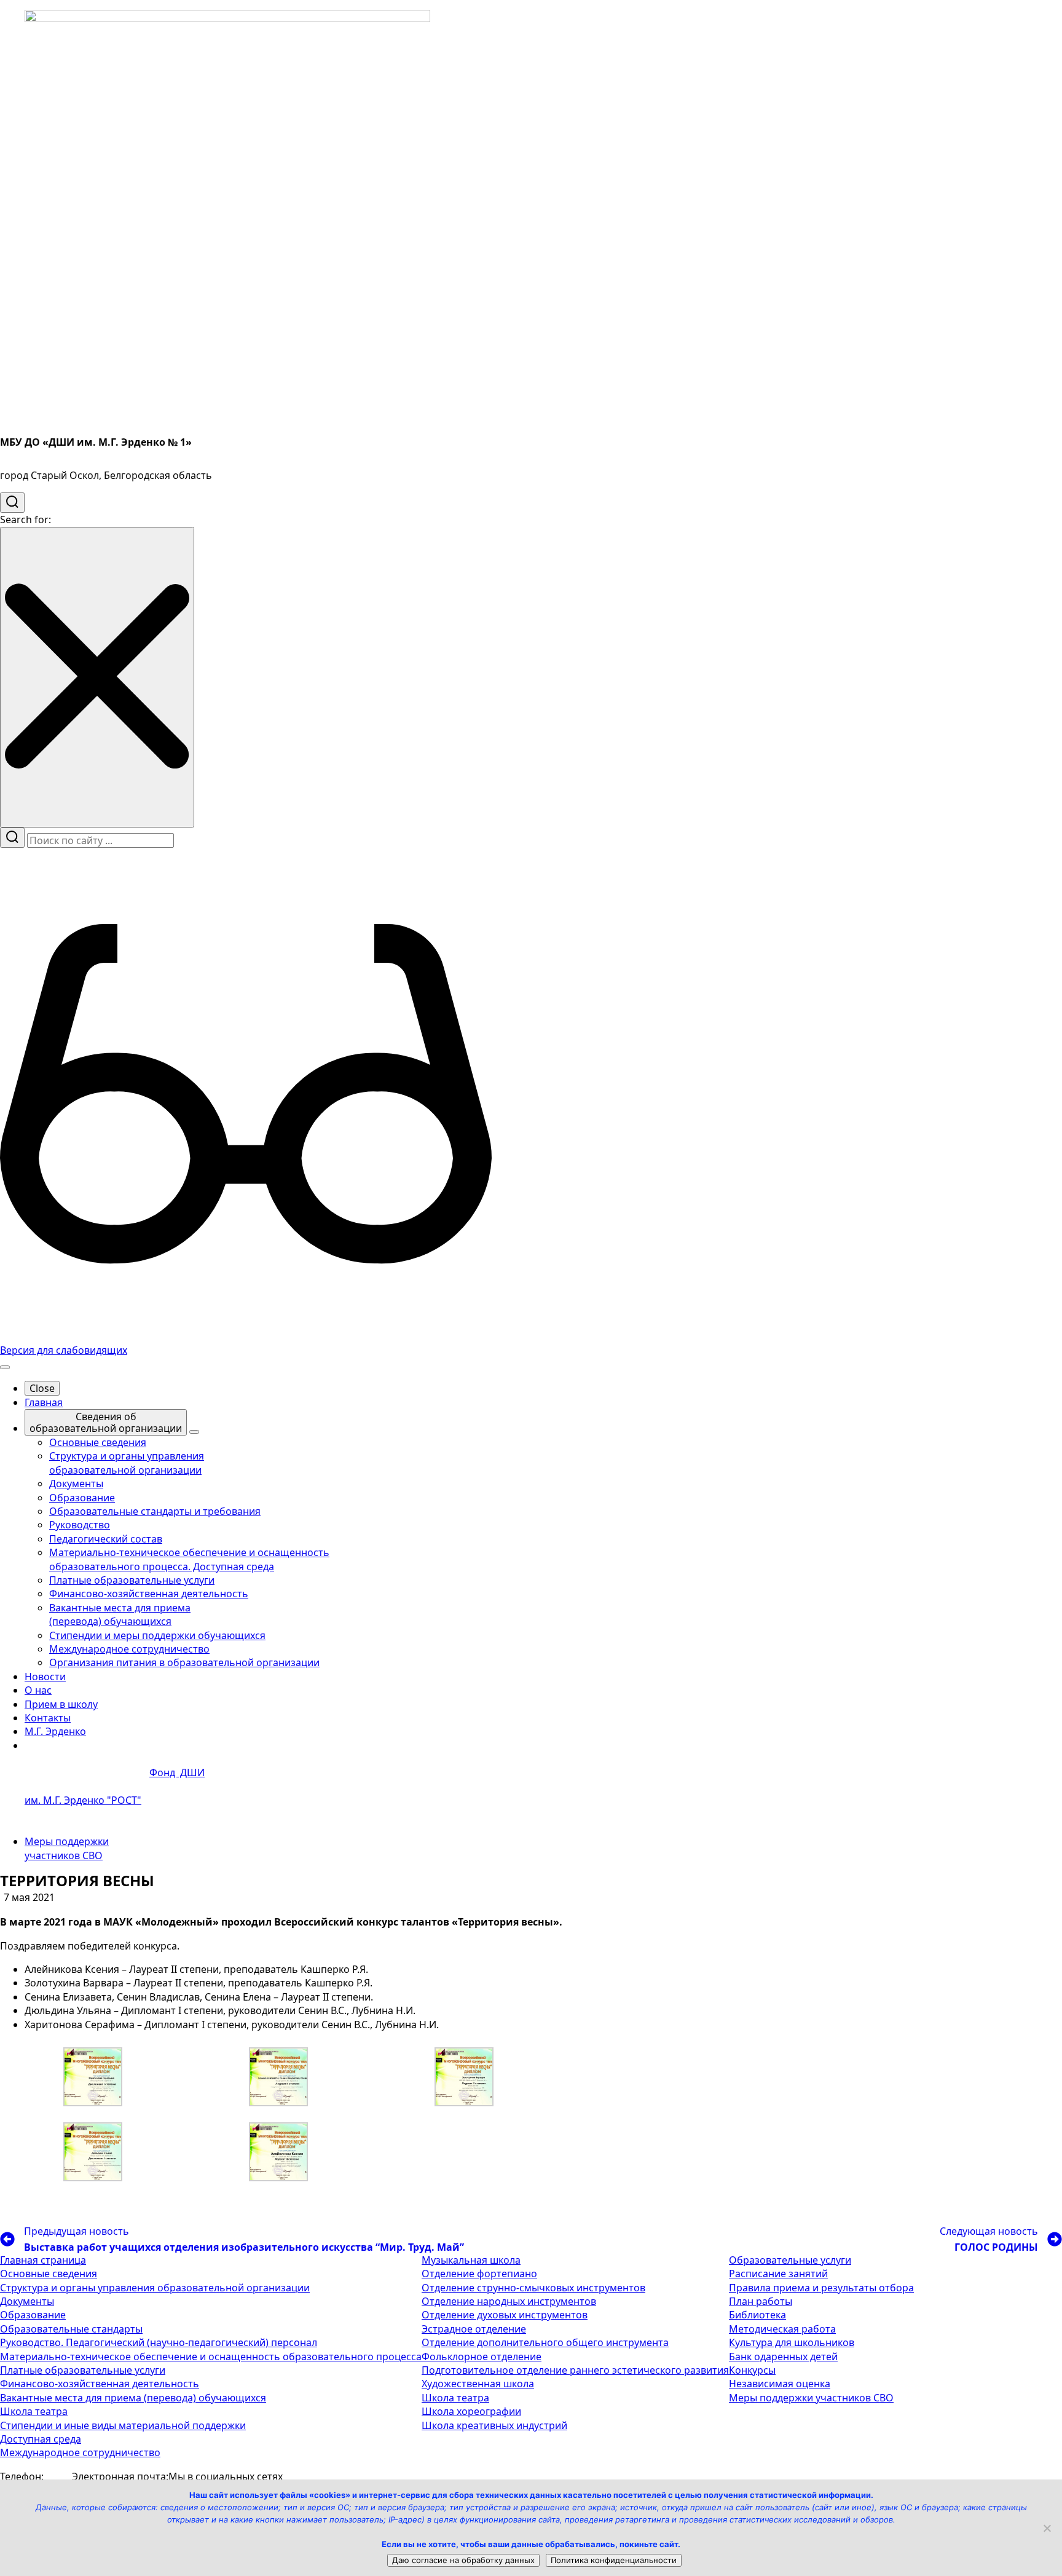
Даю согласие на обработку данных (463, 2560)
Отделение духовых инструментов (505, 2315)
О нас (38, 1690)
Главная (44, 1402)
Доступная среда (41, 2439)
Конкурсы (752, 2370)
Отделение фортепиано (479, 2274)
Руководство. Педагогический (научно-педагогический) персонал (159, 2342)
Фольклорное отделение (482, 2357)
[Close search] (97, 677)
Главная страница (43, 2260)
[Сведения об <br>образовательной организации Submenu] (194, 1432)
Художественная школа (478, 2384)
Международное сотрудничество (80, 2452)
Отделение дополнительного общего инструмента (545, 2342)
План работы (761, 2301)
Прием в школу (61, 1704)
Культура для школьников (792, 2342)
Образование (33, 2315)
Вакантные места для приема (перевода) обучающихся (133, 2398)
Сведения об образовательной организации (106, 1422)
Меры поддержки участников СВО (67, 1848)
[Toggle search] (12, 503)
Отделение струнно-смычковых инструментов (533, 2288)
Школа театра (34, 2411)
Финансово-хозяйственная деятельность (100, 2384)
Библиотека (757, 2315)
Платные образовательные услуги (83, 2370)
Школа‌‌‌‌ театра (455, 2398)
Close (42, 1388)
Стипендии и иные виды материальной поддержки (123, 2425)
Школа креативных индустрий (494, 2425)
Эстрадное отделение (474, 2329)
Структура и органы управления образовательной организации (155, 2288)
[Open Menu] (5, 1367)
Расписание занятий (778, 2274)
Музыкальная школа (471, 2260)
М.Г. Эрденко (55, 1731)
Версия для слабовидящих (64, 1350)
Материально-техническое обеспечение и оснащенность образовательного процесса (211, 2357)
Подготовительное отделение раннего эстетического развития (575, 2370)
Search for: (26, 520)
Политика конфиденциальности (614, 2560)
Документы (27, 2301)
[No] (1047, 2528)
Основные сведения (49, 2274)
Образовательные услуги (790, 2260)
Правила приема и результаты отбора (821, 2288)
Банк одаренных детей (783, 2357)
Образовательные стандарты (71, 2329)
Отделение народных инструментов (509, 2301)
